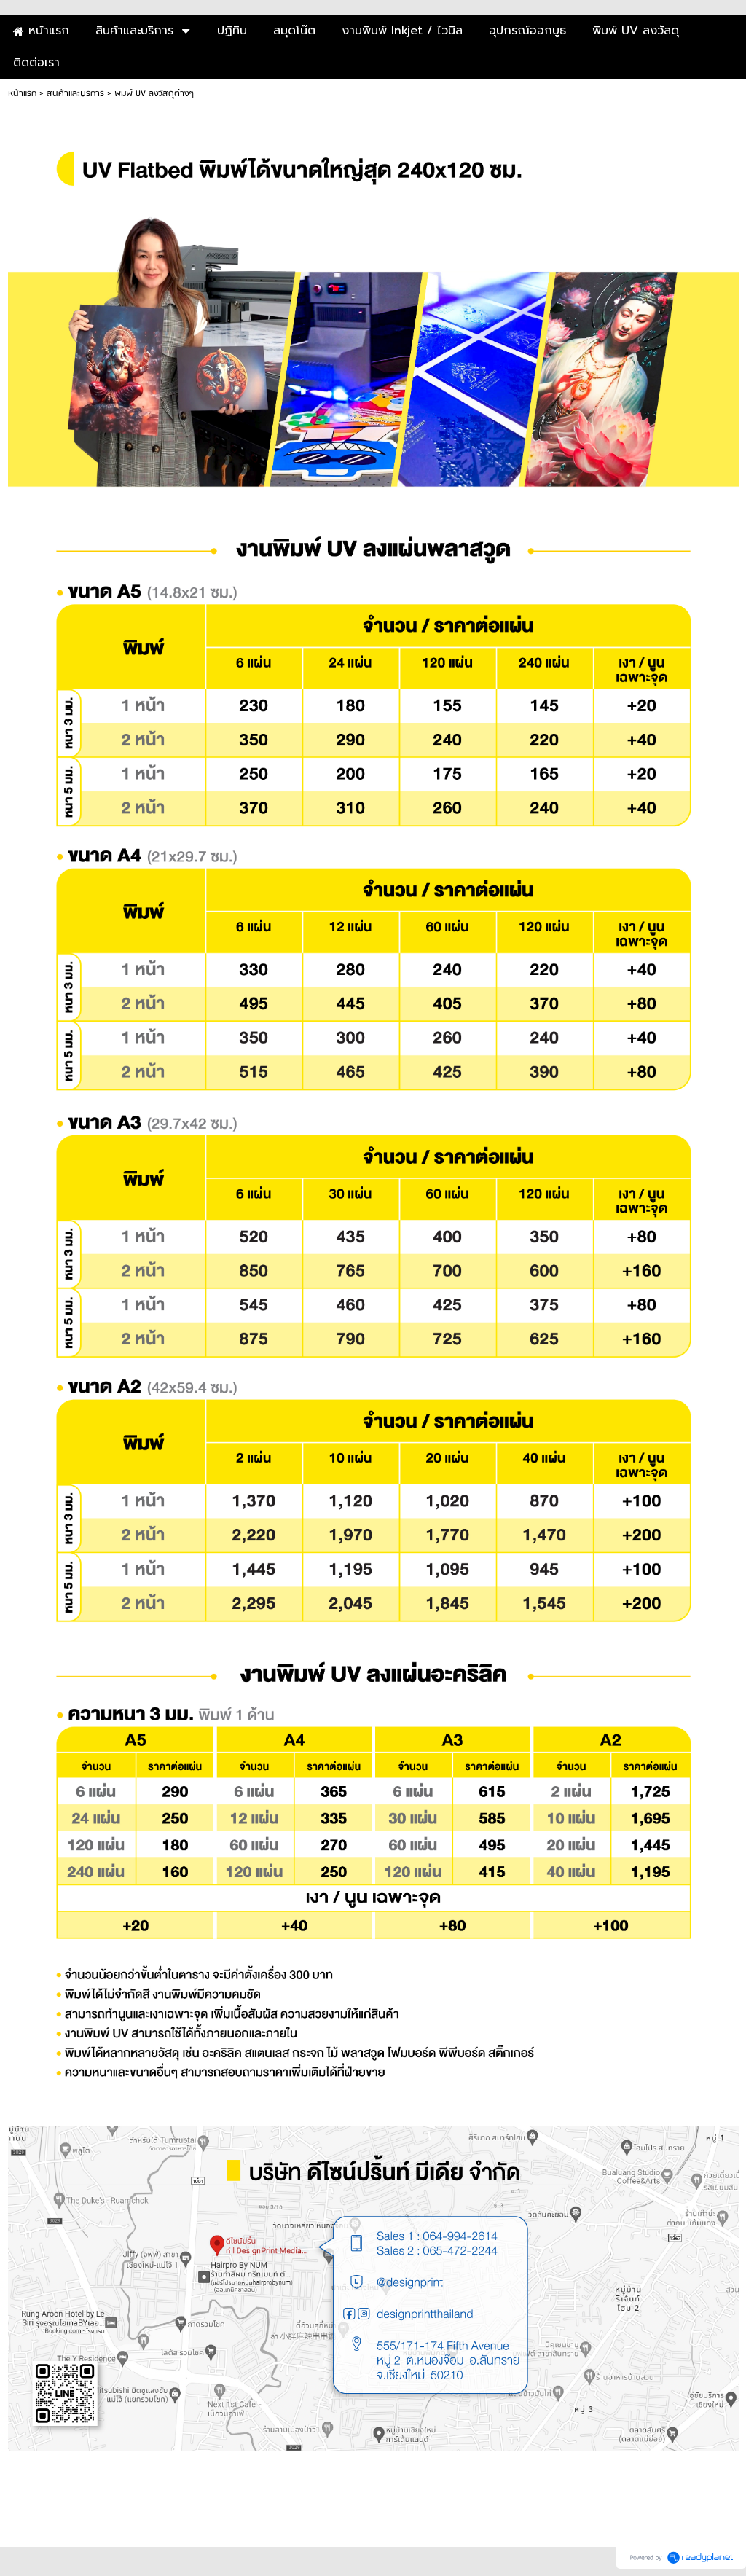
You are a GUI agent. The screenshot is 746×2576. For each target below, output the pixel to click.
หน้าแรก (22, 94)
